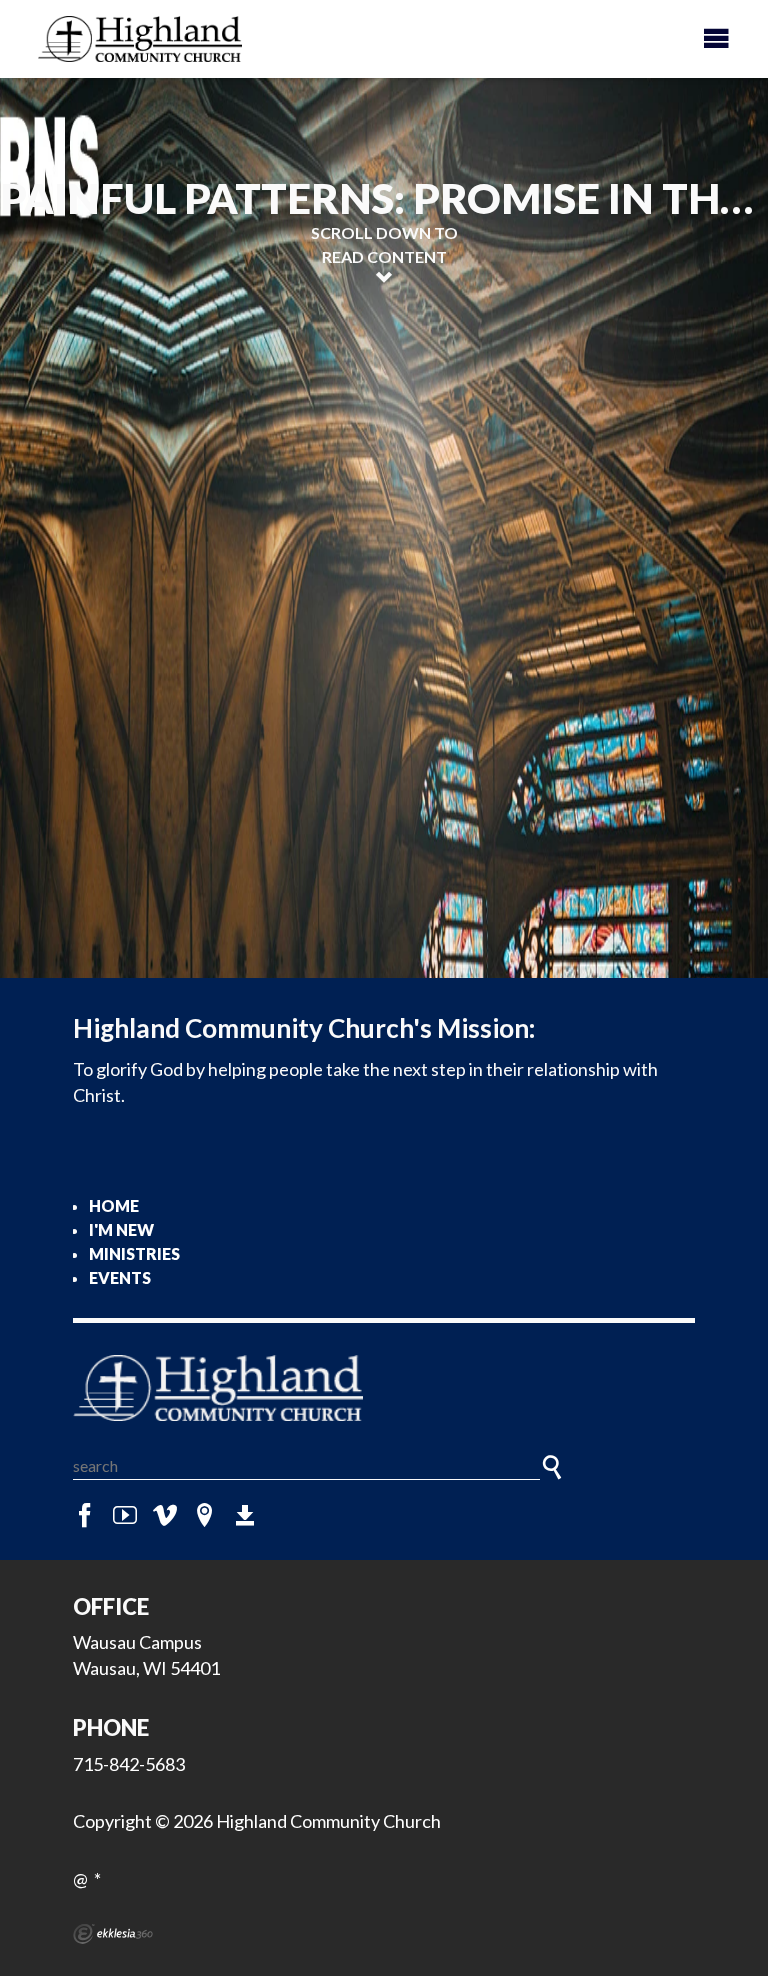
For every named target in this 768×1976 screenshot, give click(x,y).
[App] (245, 1516)
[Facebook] (85, 1516)
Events (120, 1277)
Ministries (134, 1253)
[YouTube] (125, 1516)
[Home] (384, 1388)
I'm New (121, 1229)
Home (114, 1205)
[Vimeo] (165, 1516)
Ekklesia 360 (113, 1934)
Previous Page (173, 642)
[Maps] (205, 1516)
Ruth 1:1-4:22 (135, 868)
